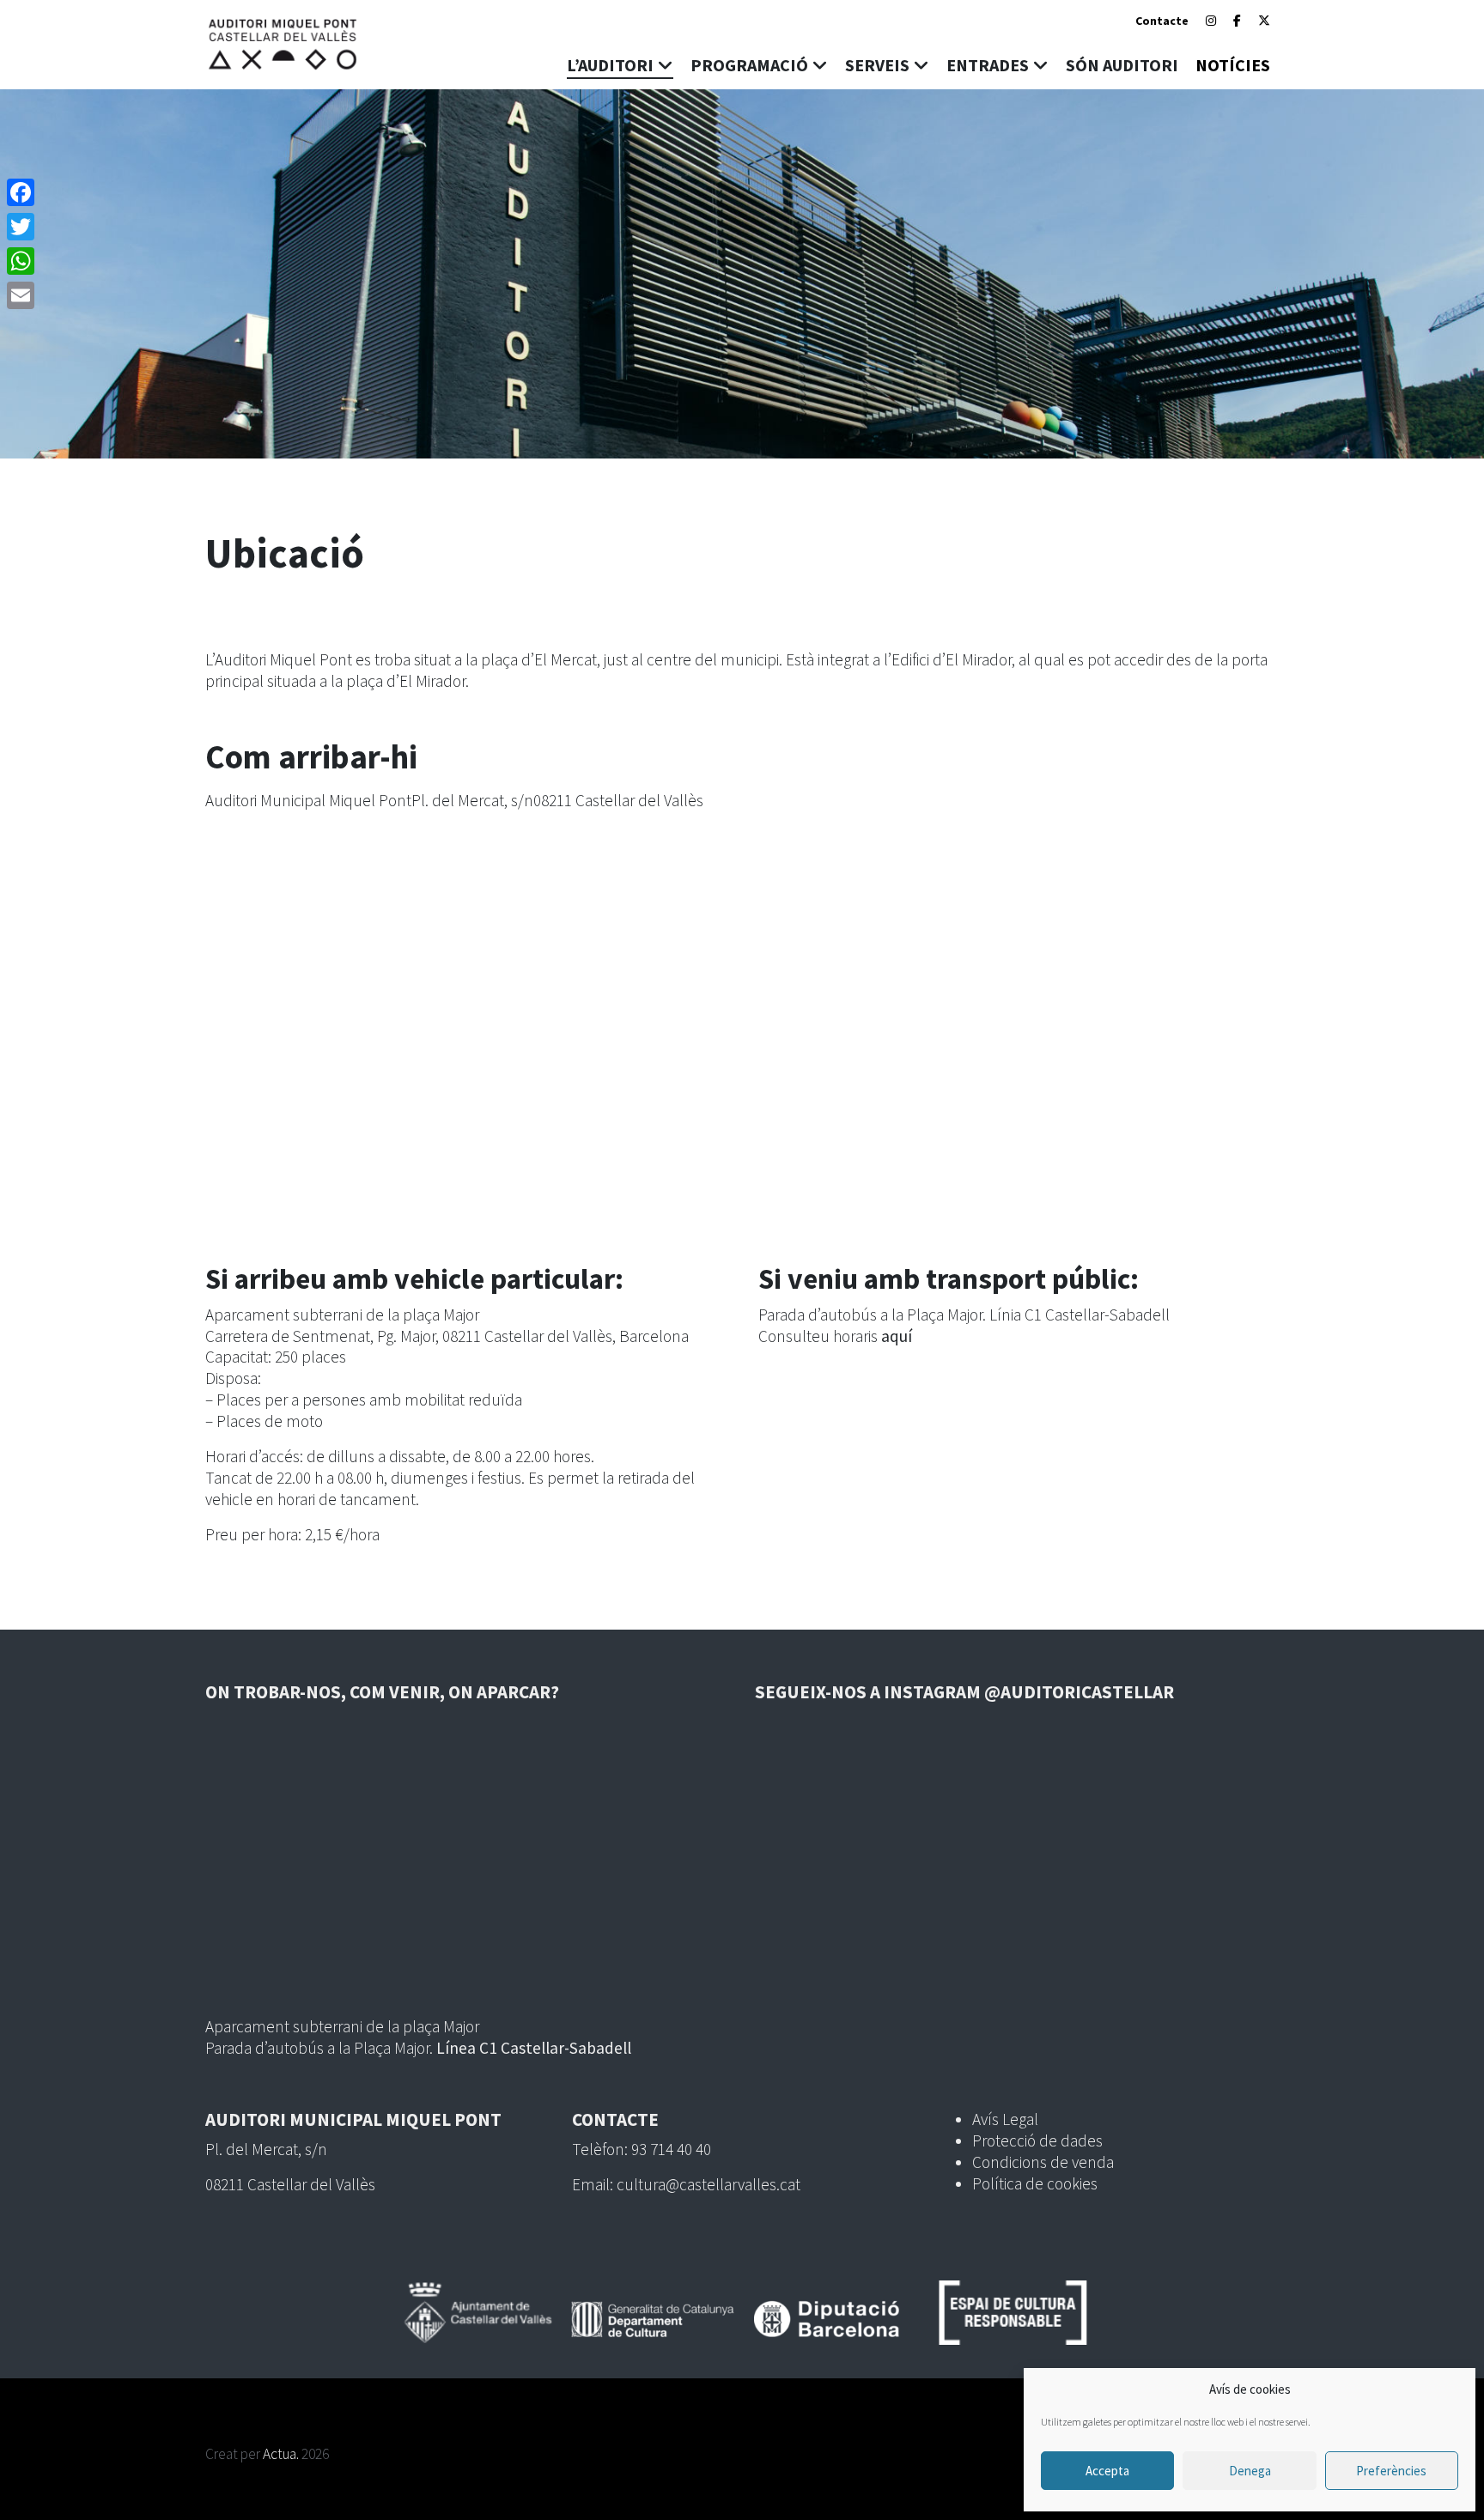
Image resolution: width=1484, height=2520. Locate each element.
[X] (1264, 21)
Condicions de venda (1043, 2162)
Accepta (1107, 2471)
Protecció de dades (1037, 2140)
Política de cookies (1035, 2183)
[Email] (21, 295)
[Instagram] (1211, 21)
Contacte (1162, 21)
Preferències (1391, 2471)
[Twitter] (21, 227)
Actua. (281, 2454)
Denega (1250, 2471)
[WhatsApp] (21, 261)
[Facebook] (1237, 21)
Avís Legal (1005, 2119)
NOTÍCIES (1233, 65)
